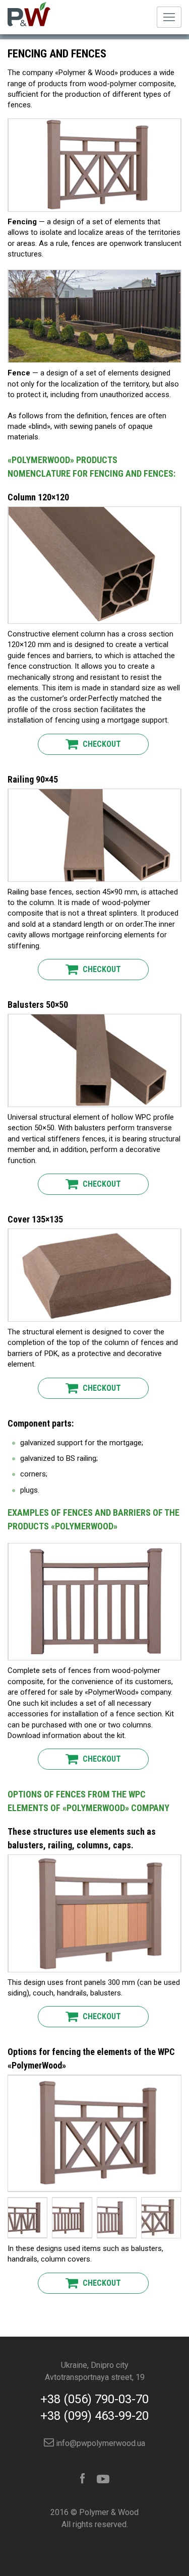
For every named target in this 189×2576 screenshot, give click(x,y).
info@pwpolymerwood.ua (100, 2443)
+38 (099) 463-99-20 (94, 2416)
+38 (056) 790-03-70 (94, 2399)
